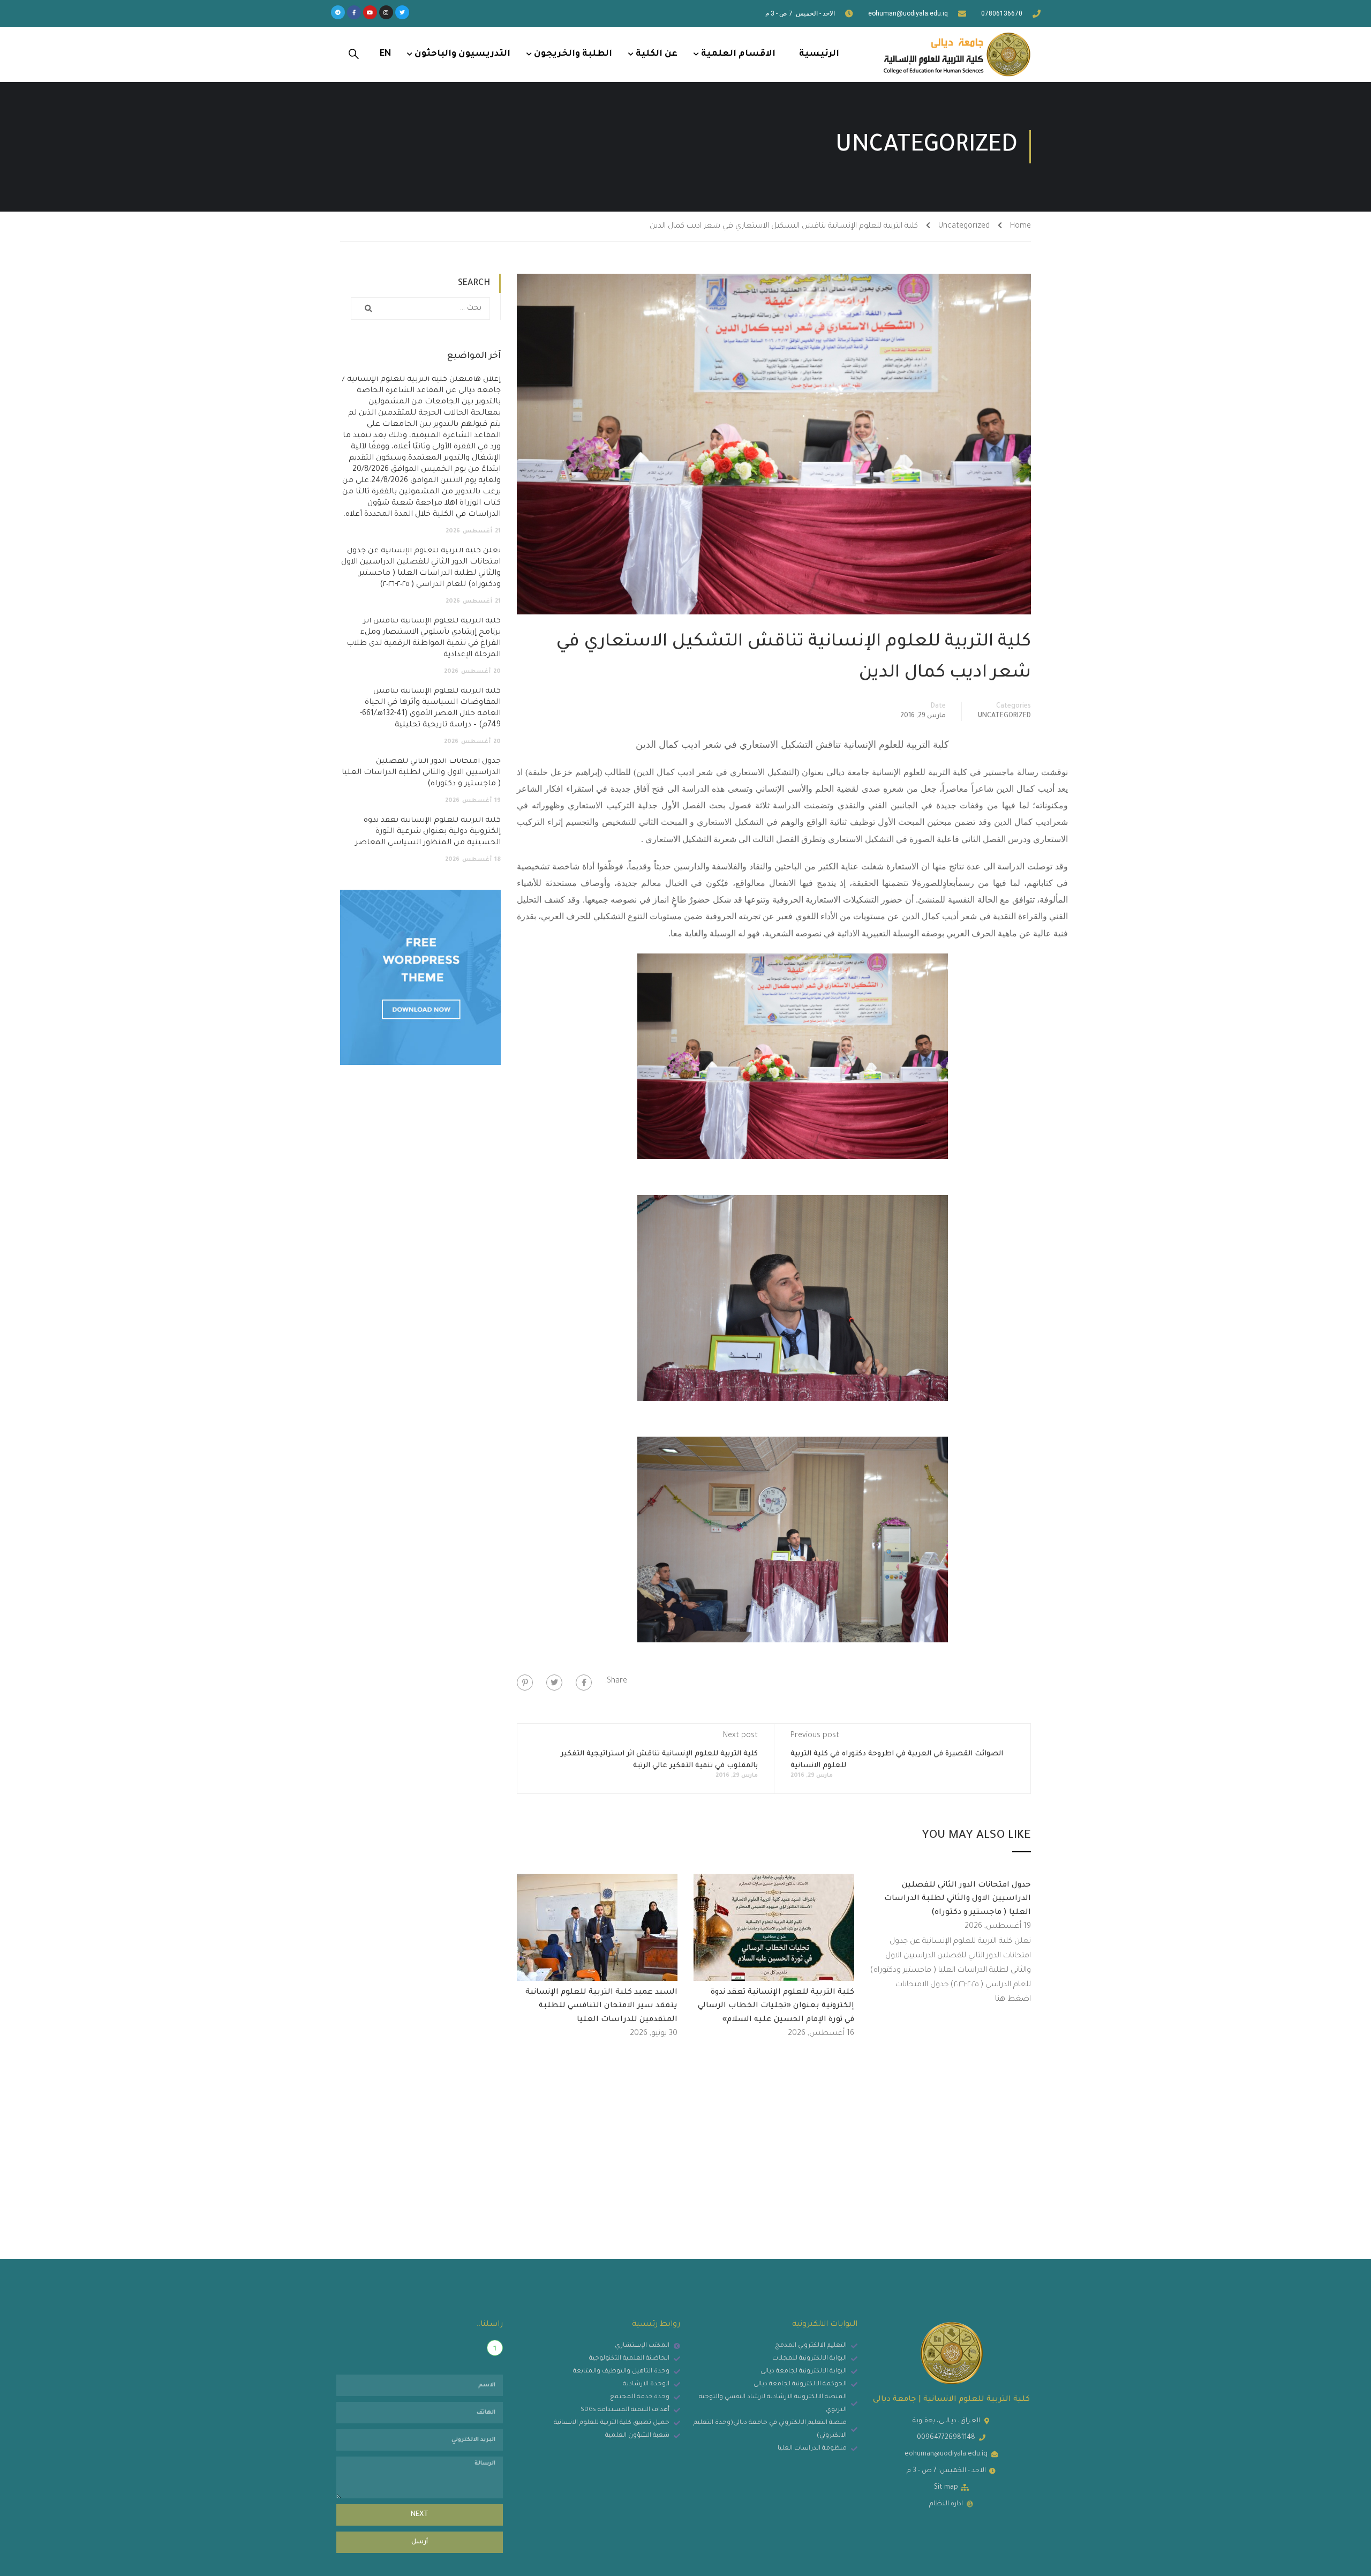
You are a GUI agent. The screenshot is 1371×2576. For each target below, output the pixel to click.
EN (385, 54)
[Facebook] (584, 1683)
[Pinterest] (525, 1683)
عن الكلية (657, 54)
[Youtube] (370, 12)
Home (1020, 227)
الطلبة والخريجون (573, 54)
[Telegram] (338, 12)
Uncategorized (964, 227)
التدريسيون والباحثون (462, 54)
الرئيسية (819, 54)
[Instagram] (386, 12)
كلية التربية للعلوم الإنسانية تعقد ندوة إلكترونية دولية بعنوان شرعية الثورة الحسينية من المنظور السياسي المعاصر (428, 832)
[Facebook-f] (354, 12)
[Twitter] (402, 12)
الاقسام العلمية (738, 54)
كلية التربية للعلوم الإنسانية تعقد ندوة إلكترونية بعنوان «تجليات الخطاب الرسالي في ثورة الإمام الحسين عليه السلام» (776, 2006)
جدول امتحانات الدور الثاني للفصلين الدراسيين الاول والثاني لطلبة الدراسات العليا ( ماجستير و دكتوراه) (958, 1899)
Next (420, 2515)
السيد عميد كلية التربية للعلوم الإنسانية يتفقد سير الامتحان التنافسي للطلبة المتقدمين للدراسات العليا (601, 2006)
